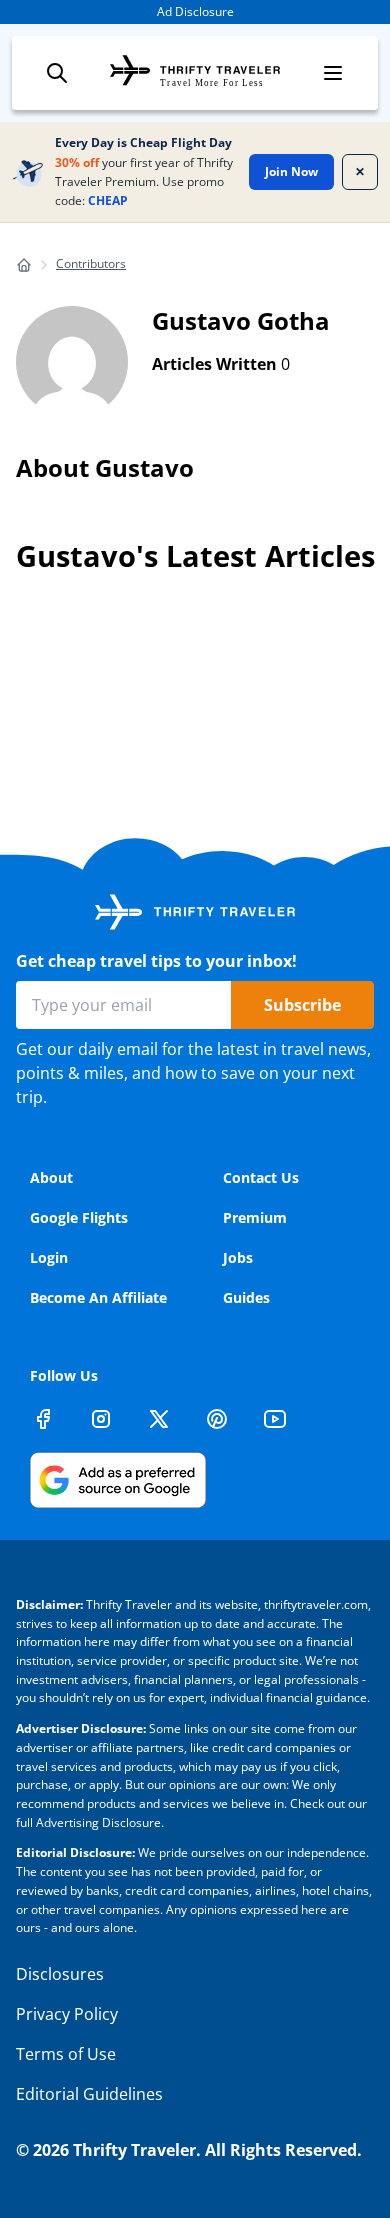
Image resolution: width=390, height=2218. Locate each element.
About (51, 1177)
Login (49, 1257)
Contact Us (261, 1177)
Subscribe (302, 1005)
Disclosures (60, 1974)
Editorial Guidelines (89, 2094)
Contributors (91, 263)
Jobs (238, 1257)
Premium (255, 1217)
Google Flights (79, 1217)
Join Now (291, 171)
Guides (246, 1297)
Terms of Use (66, 2054)
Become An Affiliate (98, 1297)
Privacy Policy (67, 2014)
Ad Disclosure (195, 11)
